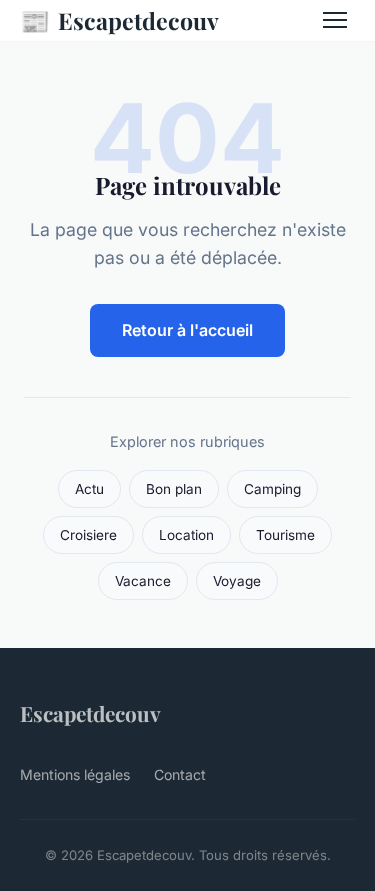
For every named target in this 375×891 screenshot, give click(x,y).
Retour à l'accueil (187, 330)
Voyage (237, 581)
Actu (89, 489)
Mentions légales (75, 774)
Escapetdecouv (119, 20)
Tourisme (285, 535)
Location (186, 535)
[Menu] (335, 20)
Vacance (143, 581)
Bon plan (174, 489)
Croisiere (88, 535)
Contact (180, 774)
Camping (272, 489)
